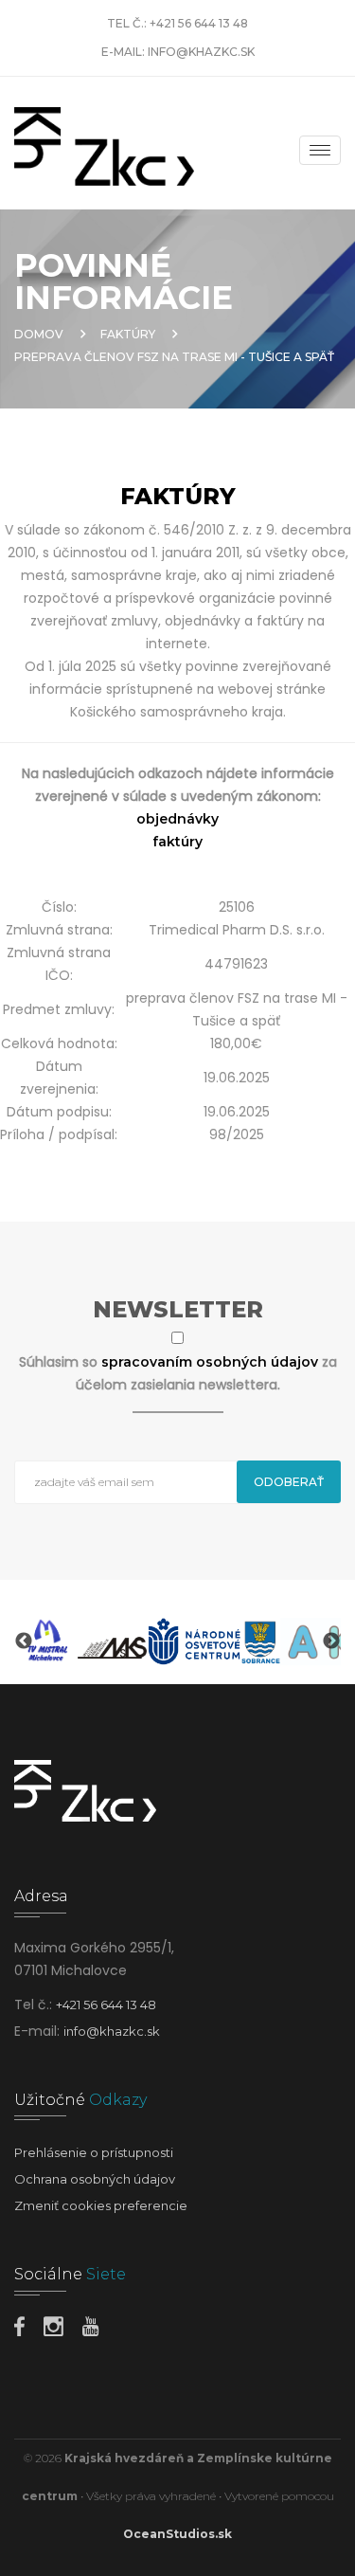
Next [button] (331, 1642)
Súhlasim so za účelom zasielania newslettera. (178, 1373)
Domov (39, 334)
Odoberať (289, 1482)
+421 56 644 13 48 (199, 23)
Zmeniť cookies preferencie (101, 2205)
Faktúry (128, 334)
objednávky (177, 819)
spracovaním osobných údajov (212, 1362)
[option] (46, 1642)
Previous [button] (24, 1642)
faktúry (177, 842)
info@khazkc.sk (201, 52)
